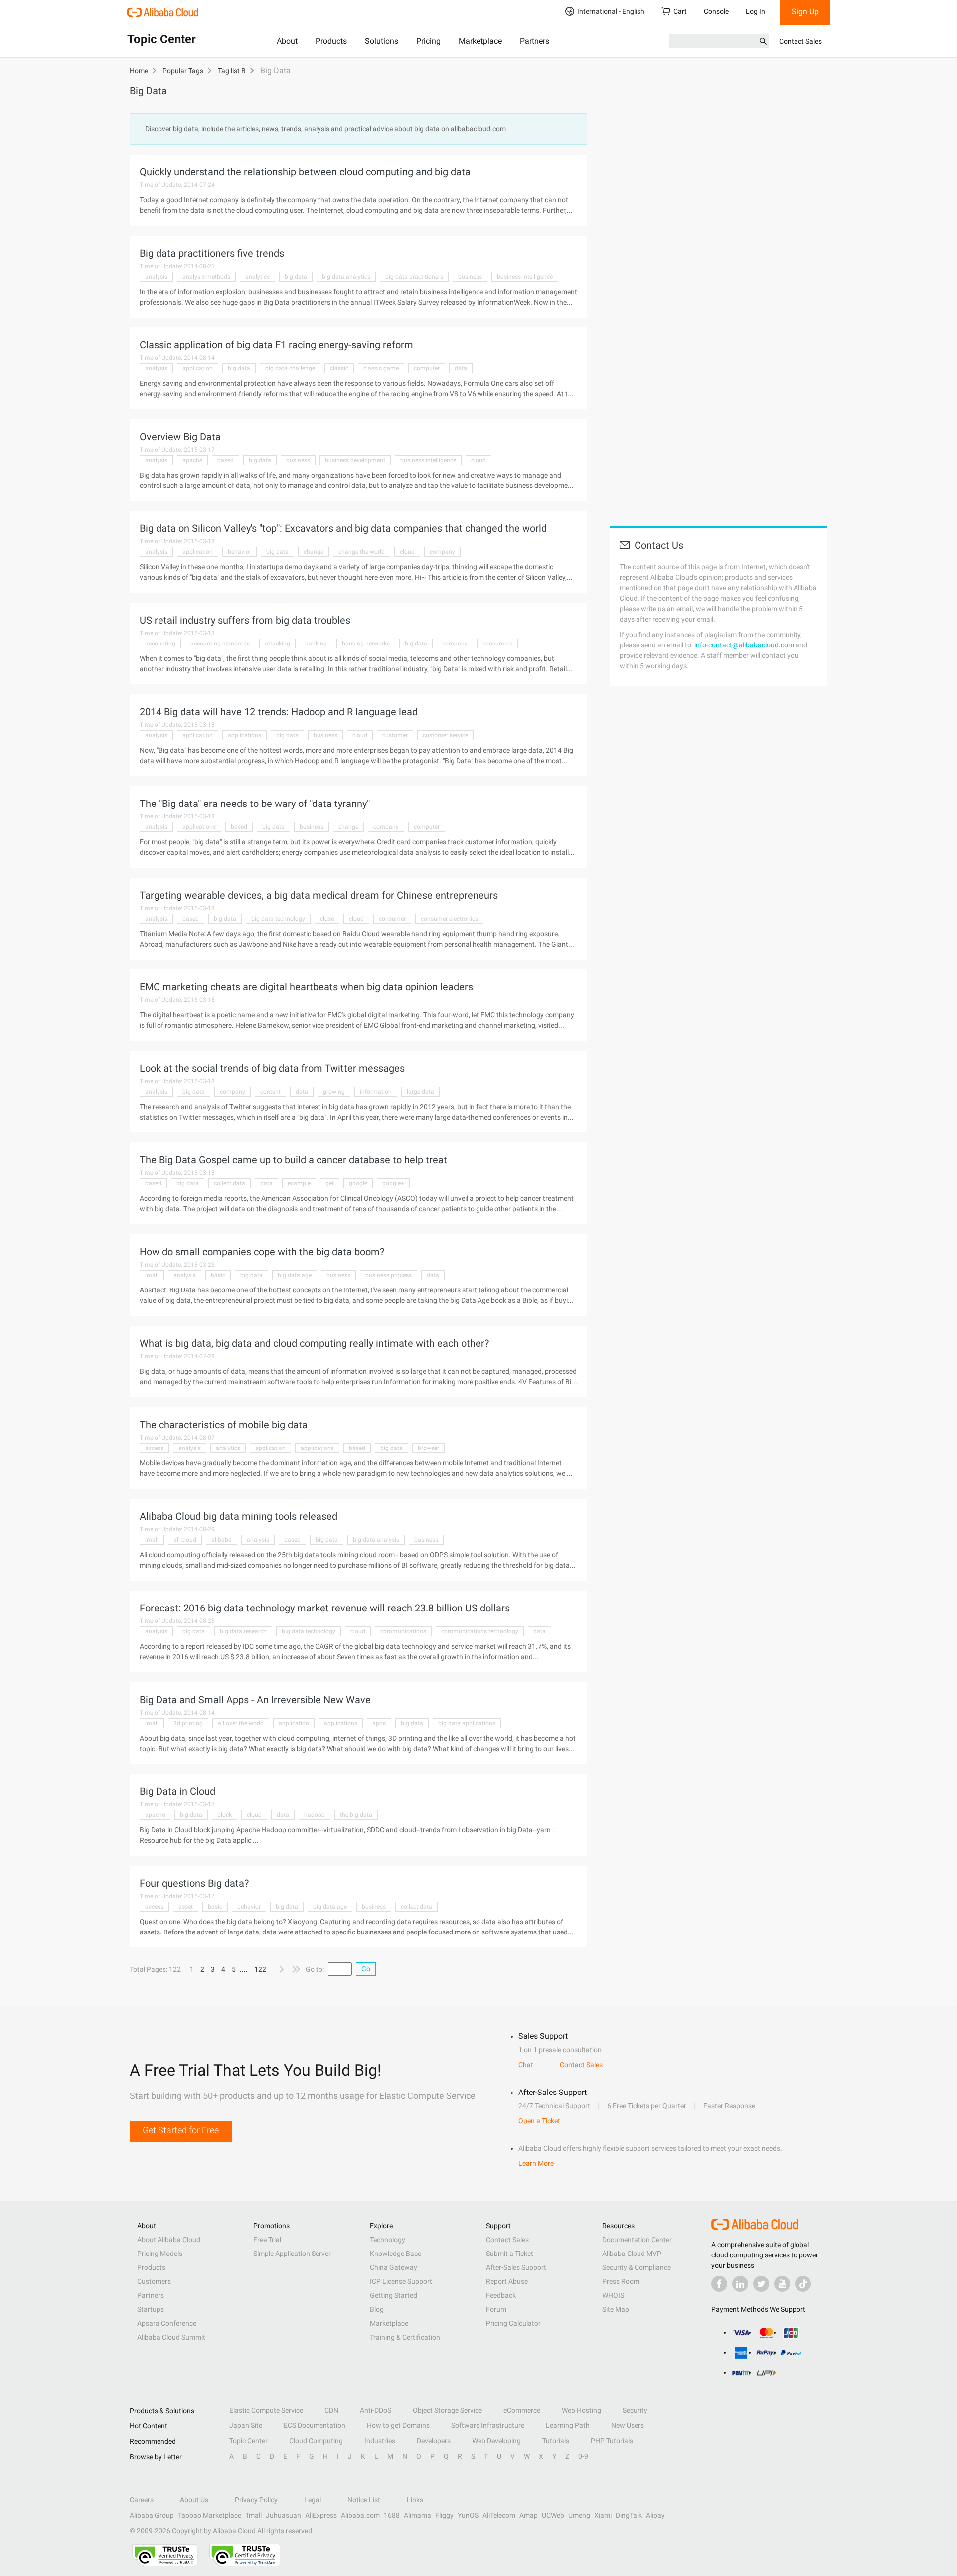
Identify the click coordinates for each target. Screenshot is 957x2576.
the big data (356, 1815)
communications (403, 1631)
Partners (535, 41)
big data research (243, 1631)
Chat (526, 2065)
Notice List (364, 2500)
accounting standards (220, 644)
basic (218, 1275)
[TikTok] (803, 2284)
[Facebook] (719, 2284)
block (225, 1815)
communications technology (480, 1631)
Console (716, 11)
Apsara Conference (167, 2323)
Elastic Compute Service (266, 2410)
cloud (478, 460)
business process (389, 1275)
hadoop (315, 1815)
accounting (160, 644)
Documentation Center (637, 2240)
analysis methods (206, 277)
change (314, 552)
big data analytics (346, 277)
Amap (529, 2515)
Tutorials (556, 2441)
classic (339, 368)
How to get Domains (398, 2425)
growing (334, 1092)
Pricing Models (160, 2254)
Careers (142, 2500)
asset (186, 1907)
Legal (313, 2500)
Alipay (655, 2515)
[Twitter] (761, 2284)
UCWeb (553, 2515)
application (198, 368)
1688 (392, 2515)
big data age (295, 1275)
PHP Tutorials (612, 2441)
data (461, 368)
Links (415, 2500)
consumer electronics (449, 919)
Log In (755, 11)
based (226, 460)
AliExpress (321, 2515)
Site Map (616, 2309)
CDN (331, 2410)
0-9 (583, 2456)
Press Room (621, 2281)
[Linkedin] (740, 2284)
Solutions (382, 41)
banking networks (366, 644)
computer (427, 368)
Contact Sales (800, 41)
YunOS (468, 2515)
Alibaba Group (152, 2515)
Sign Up (805, 12)
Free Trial (267, 2240)
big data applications (467, 1723)
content (270, 1092)
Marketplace (480, 41)
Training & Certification (405, 2337)
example (299, 1183)
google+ (393, 1183)
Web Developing (496, 2441)
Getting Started (394, 2295)
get (330, 1183)
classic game (381, 368)
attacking (277, 644)
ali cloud (185, 1540)
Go (366, 1969)
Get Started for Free (181, 2130)
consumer (392, 919)
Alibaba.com (360, 2515)
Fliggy (444, 2515)
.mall (152, 1275)
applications (244, 735)
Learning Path (568, 2425)
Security (635, 2410)
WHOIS (613, 2295)
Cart (680, 11)
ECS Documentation (315, 2425)
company (442, 552)
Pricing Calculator (513, 2323)
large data (420, 1092)
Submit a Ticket (510, 2254)
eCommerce (522, 2410)
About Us (194, 2500)
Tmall (253, 2515)
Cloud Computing (316, 2441)
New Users (628, 2425)
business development (355, 460)
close (327, 919)
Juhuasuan (283, 2515)
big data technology (278, 919)
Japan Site (246, 2425)
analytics (257, 277)
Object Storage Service (447, 2410)
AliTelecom (499, 2515)
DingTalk (629, 2515)
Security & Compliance (637, 2267)
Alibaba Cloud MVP (632, 2254)
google (358, 1183)
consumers (497, 644)
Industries (380, 2441)
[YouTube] (782, 2284)
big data (296, 277)
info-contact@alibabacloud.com (744, 645)
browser (428, 1448)
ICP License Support (401, 2281)
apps (379, 1723)
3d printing (188, 1723)
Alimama (417, 2515)
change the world (362, 552)
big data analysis (376, 1540)
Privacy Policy (256, 2500)
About (287, 41)
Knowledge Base (396, 2254)
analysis (156, 277)
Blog (377, 2309)
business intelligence (525, 277)
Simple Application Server (292, 2254)
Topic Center (248, 2441)
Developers (434, 2441)
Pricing (428, 41)
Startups (151, 2309)
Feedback (501, 2295)
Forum (496, 2309)
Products (331, 41)
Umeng (579, 2515)
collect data (230, 1183)
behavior (239, 552)
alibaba (222, 1540)
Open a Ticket (539, 2121)
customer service (445, 735)
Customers (154, 2281)
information (376, 1092)
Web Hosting (581, 2410)
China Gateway (394, 2267)
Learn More (536, 2163)
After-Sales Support (516, 2267)
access (154, 1448)
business (470, 277)
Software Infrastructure (488, 2425)
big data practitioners (414, 277)
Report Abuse (507, 2281)
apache (192, 460)
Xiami (603, 2515)
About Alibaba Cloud (169, 2240)
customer (395, 735)
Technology (388, 2240)
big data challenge (290, 368)
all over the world (241, 1723)
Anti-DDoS (376, 2410)
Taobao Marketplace (210, 2515)
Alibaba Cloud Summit (171, 2337)
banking (316, 644)
